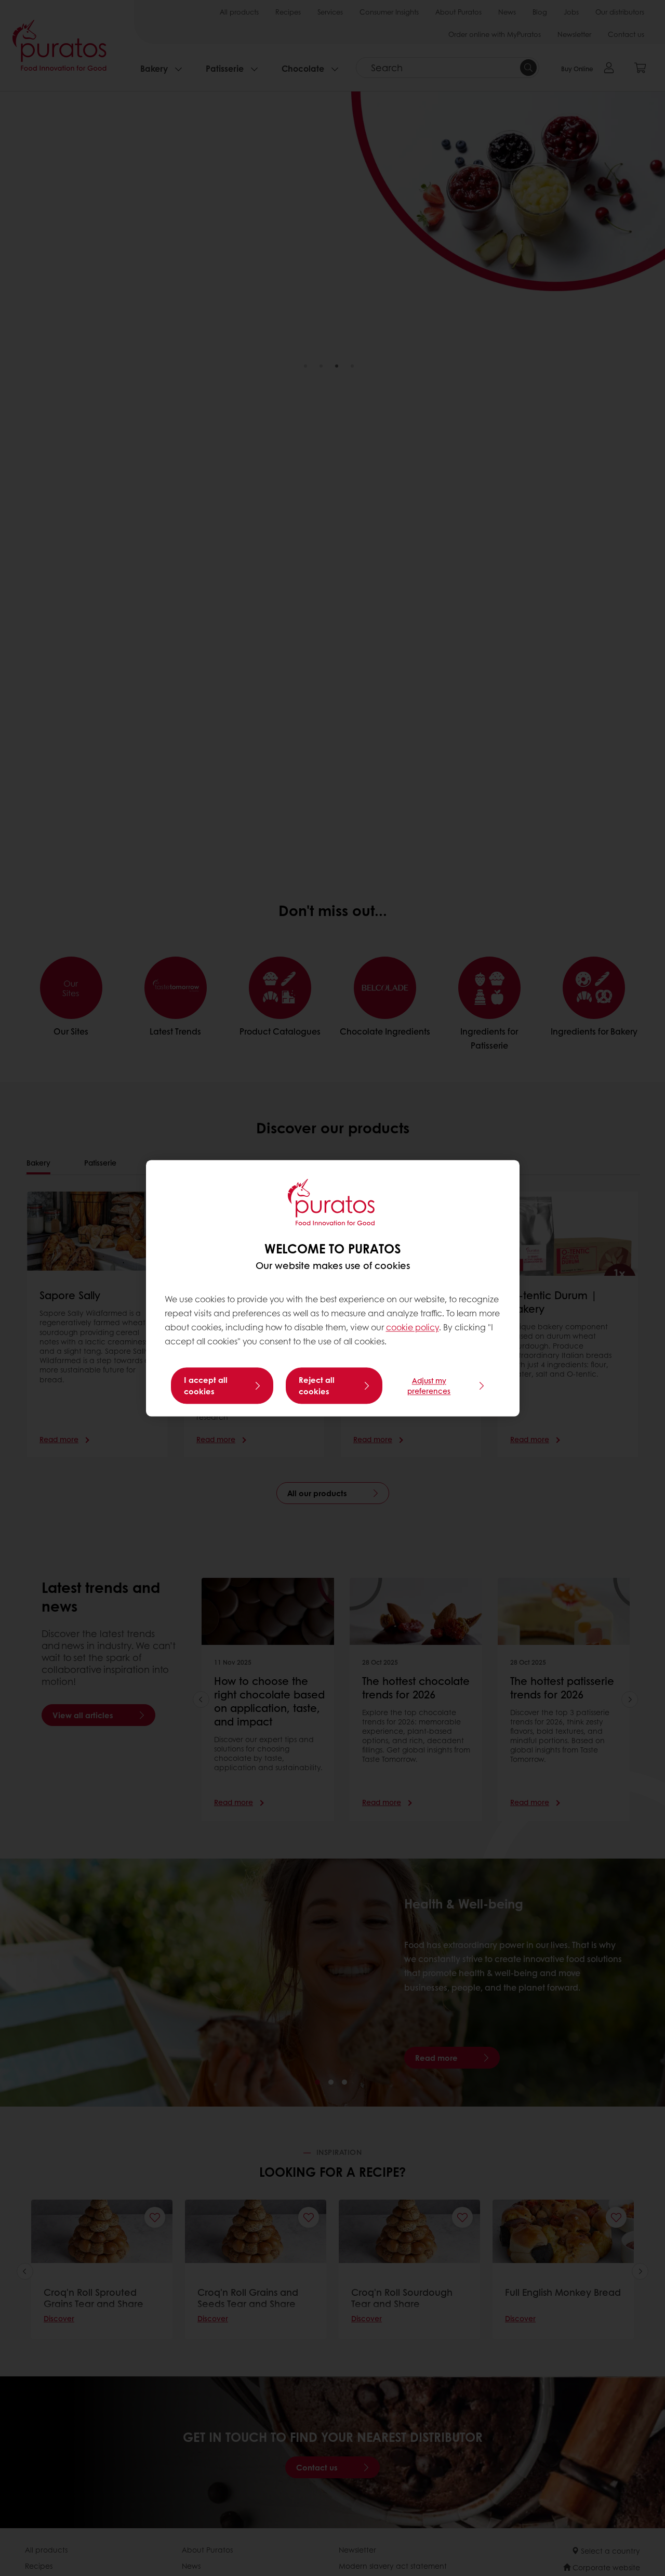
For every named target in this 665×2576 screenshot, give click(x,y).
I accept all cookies (206, 1385)
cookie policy (413, 1328)
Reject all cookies (317, 1385)
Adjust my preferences (429, 1385)
